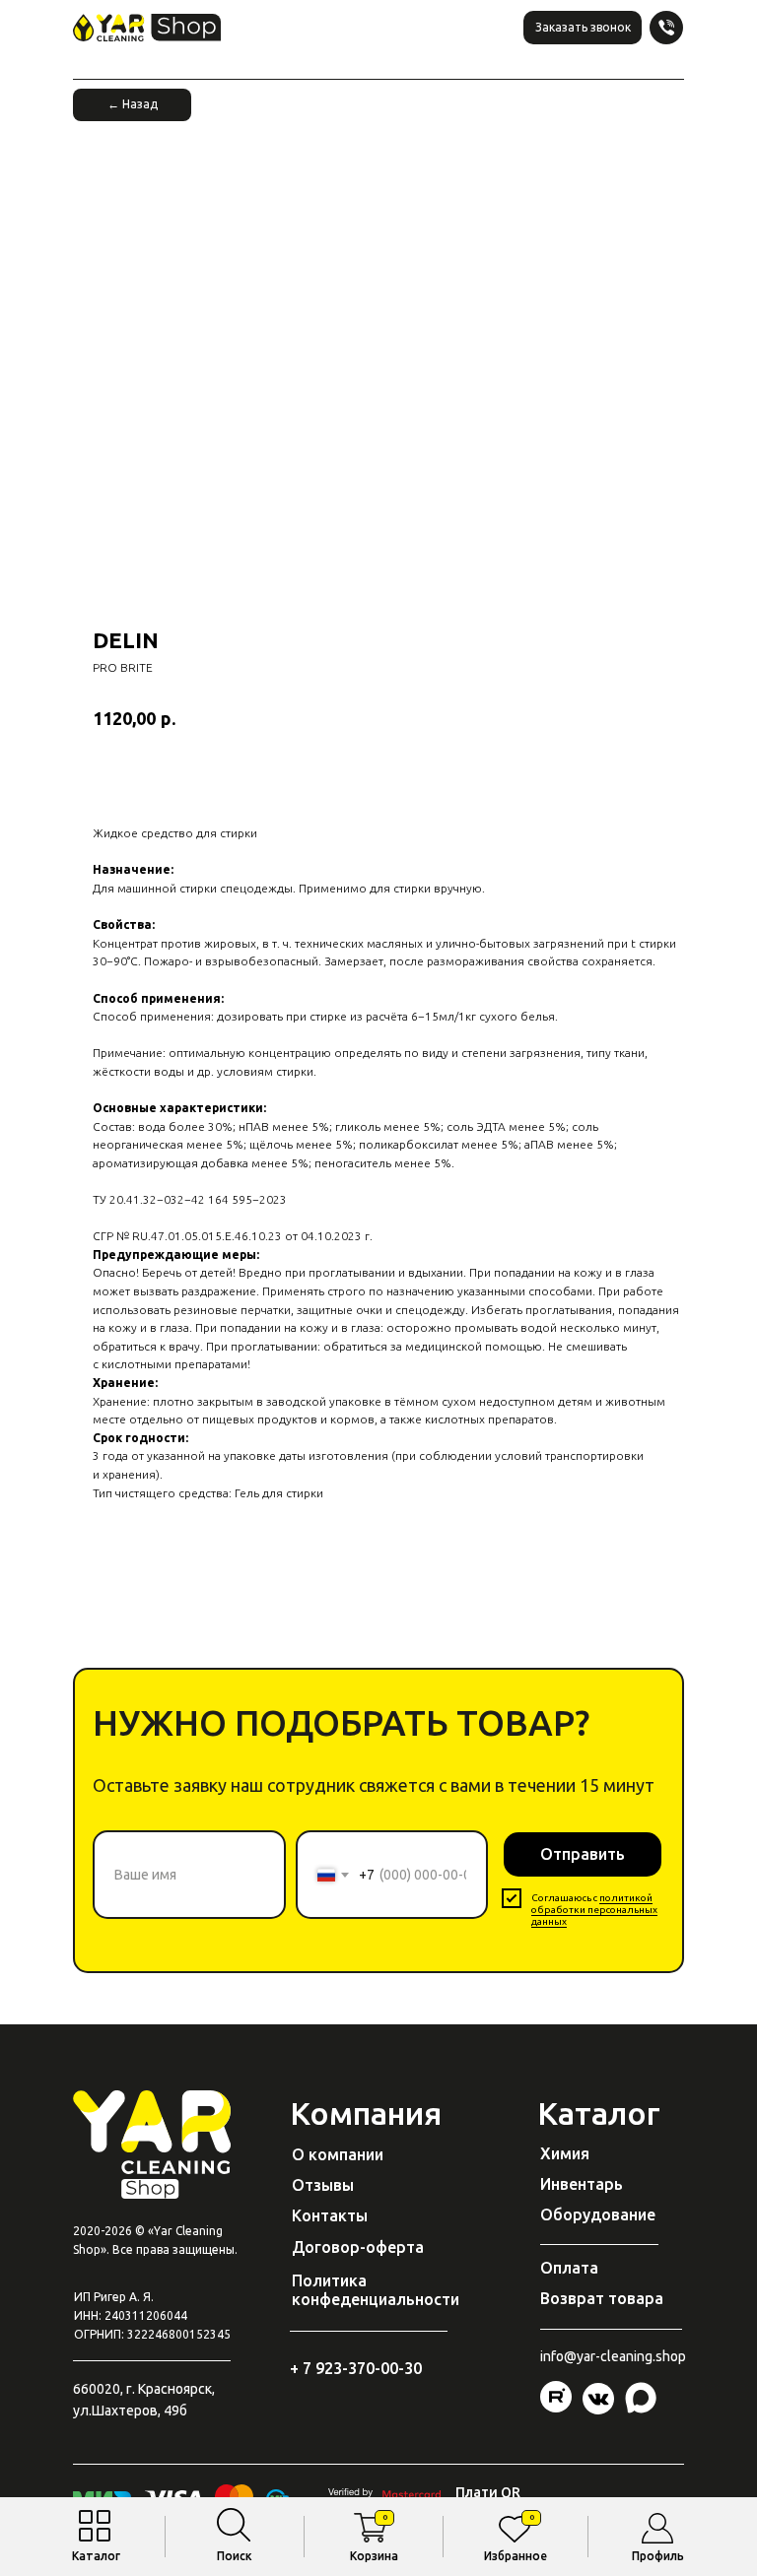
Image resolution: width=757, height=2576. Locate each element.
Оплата (569, 2268)
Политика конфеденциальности (376, 2290)
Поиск (235, 2556)
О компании (338, 2154)
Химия (565, 2153)
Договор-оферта (358, 2247)
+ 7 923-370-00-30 (356, 2368)
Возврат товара (602, 2298)
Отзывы (323, 2185)
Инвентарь (582, 2184)
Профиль (658, 2556)
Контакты (330, 2215)
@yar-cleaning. (610, 2356)
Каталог (96, 2556)
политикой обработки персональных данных (594, 1910)
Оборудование (598, 2214)
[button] (583, 28)
